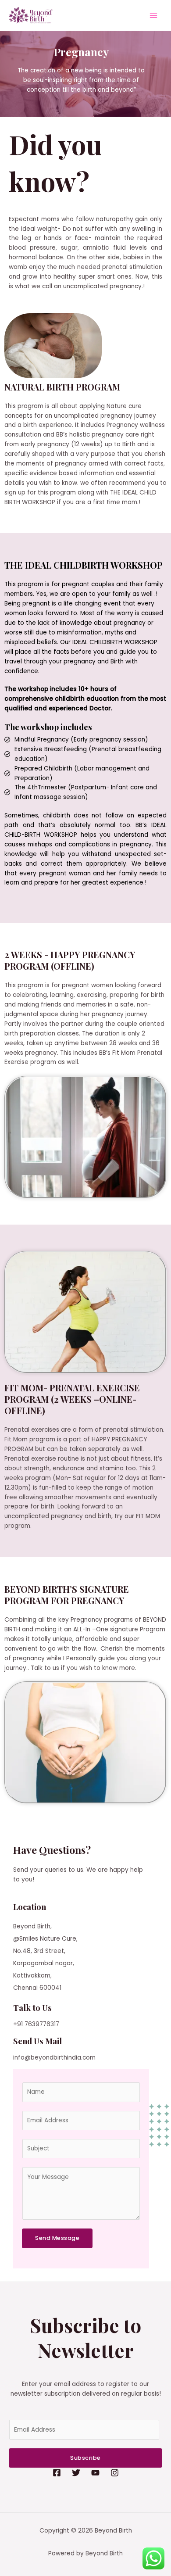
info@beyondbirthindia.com (54, 2058)
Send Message (57, 2238)
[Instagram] (115, 2473)
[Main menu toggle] (154, 16)
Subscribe (85, 2458)
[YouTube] (95, 2473)
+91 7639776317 (36, 2024)
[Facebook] (57, 2473)
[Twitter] (76, 2473)
